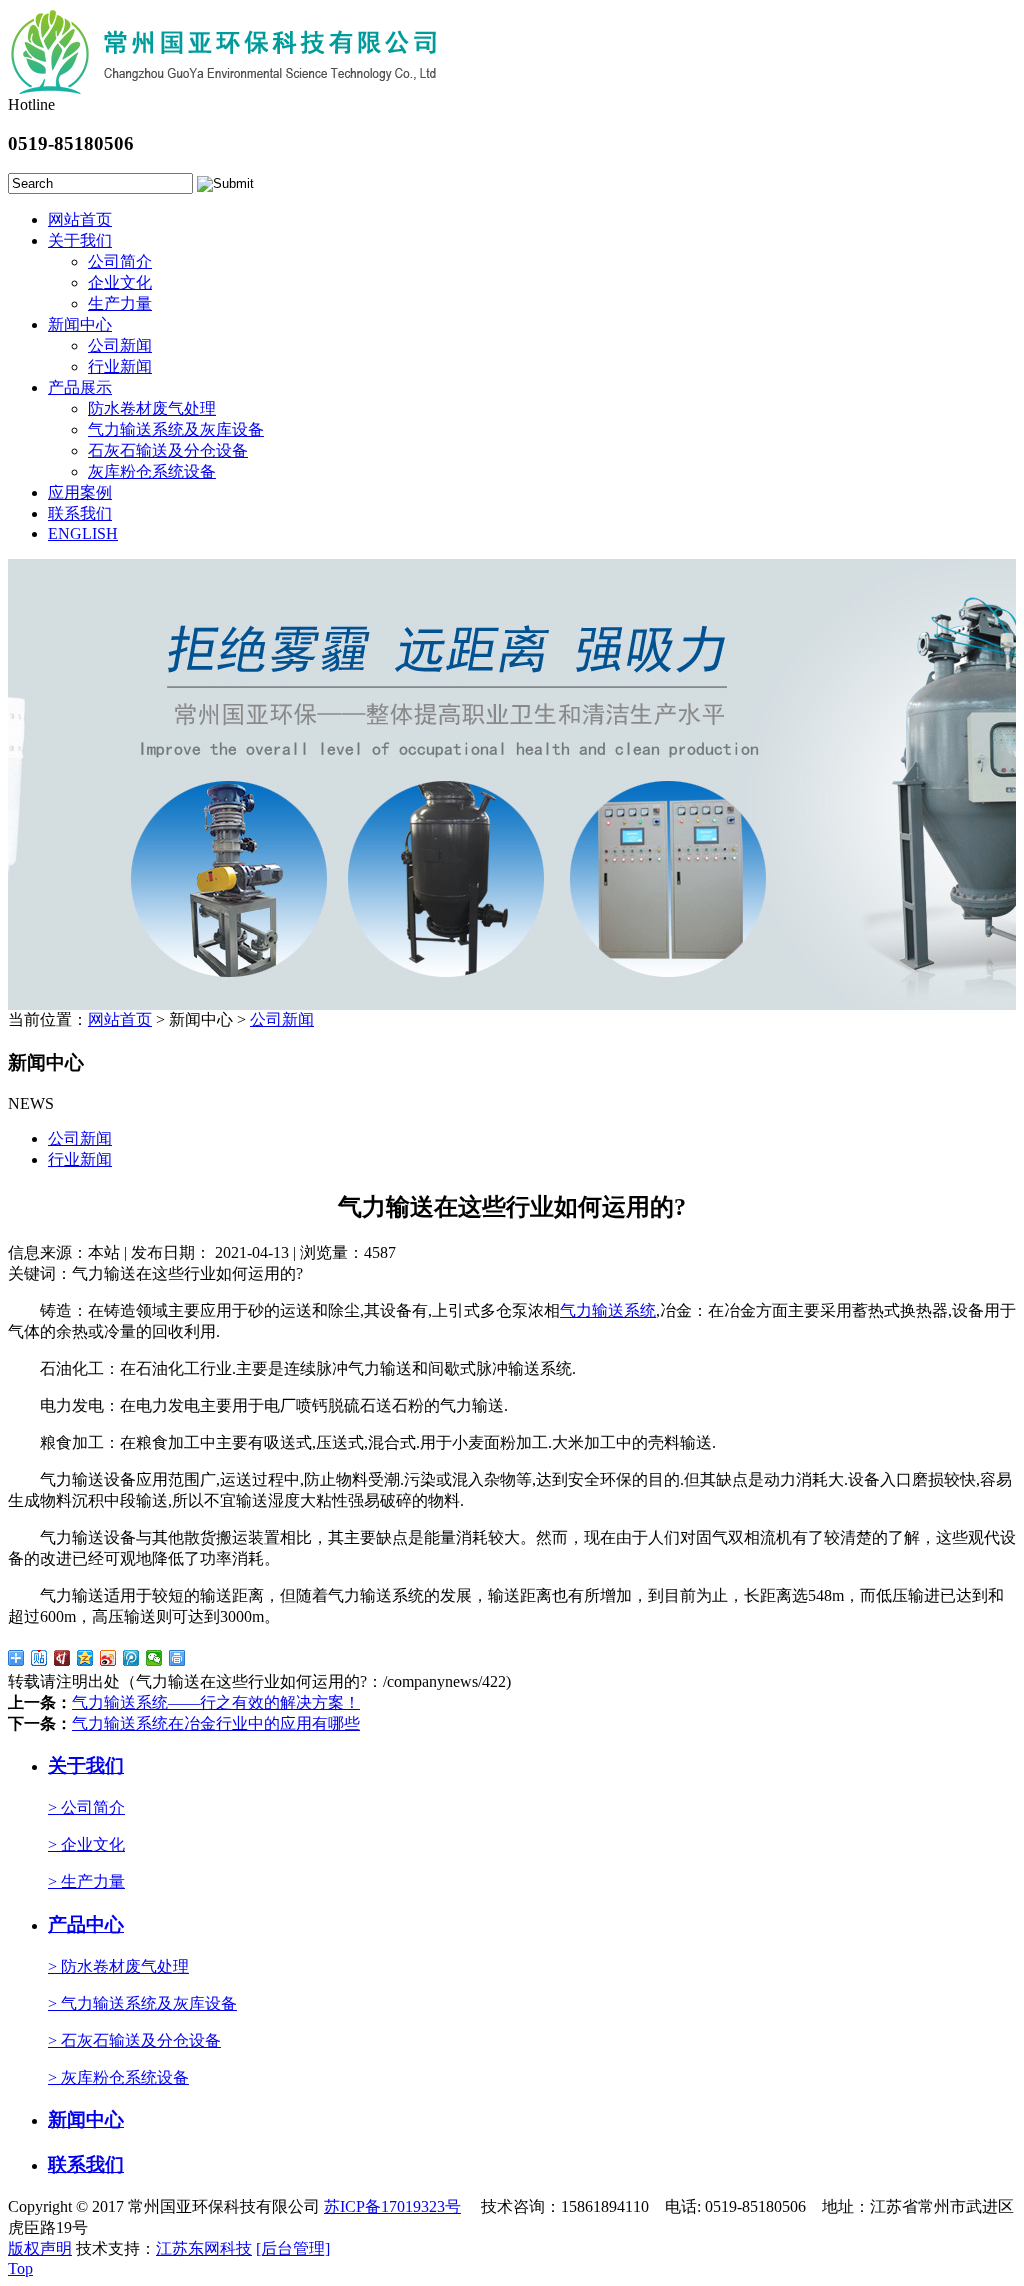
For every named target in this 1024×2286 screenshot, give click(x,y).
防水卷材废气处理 (152, 408)
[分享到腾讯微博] (131, 1658)
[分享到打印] (177, 1658)
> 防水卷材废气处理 (118, 1966)
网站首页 (80, 219)
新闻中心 (80, 324)
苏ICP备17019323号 (392, 2206)
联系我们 (80, 513)
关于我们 (80, 240)
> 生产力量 (86, 1881)
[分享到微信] (154, 1658)
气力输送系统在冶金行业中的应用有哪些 (216, 1723)
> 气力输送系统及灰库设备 (142, 2003)
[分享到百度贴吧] (39, 1658)
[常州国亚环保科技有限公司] (223, 90)
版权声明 (40, 2248)
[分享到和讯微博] (62, 1658)
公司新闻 (120, 345)
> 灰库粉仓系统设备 (118, 2077)
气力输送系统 (608, 1310)
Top (20, 2268)
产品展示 (80, 387)
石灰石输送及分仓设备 (168, 450)
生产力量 (120, 303)
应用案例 (80, 492)
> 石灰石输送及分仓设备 (134, 2040)
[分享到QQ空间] (85, 1658)
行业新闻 (120, 366)
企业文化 (120, 282)
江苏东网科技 (204, 2248)
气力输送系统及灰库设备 (176, 429)
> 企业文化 (86, 1844)
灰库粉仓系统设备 (152, 471)
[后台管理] (293, 2248)
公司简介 (120, 261)
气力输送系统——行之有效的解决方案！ (216, 1702)
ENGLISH (83, 533)
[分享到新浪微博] (108, 1658)
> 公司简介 (86, 1807)
